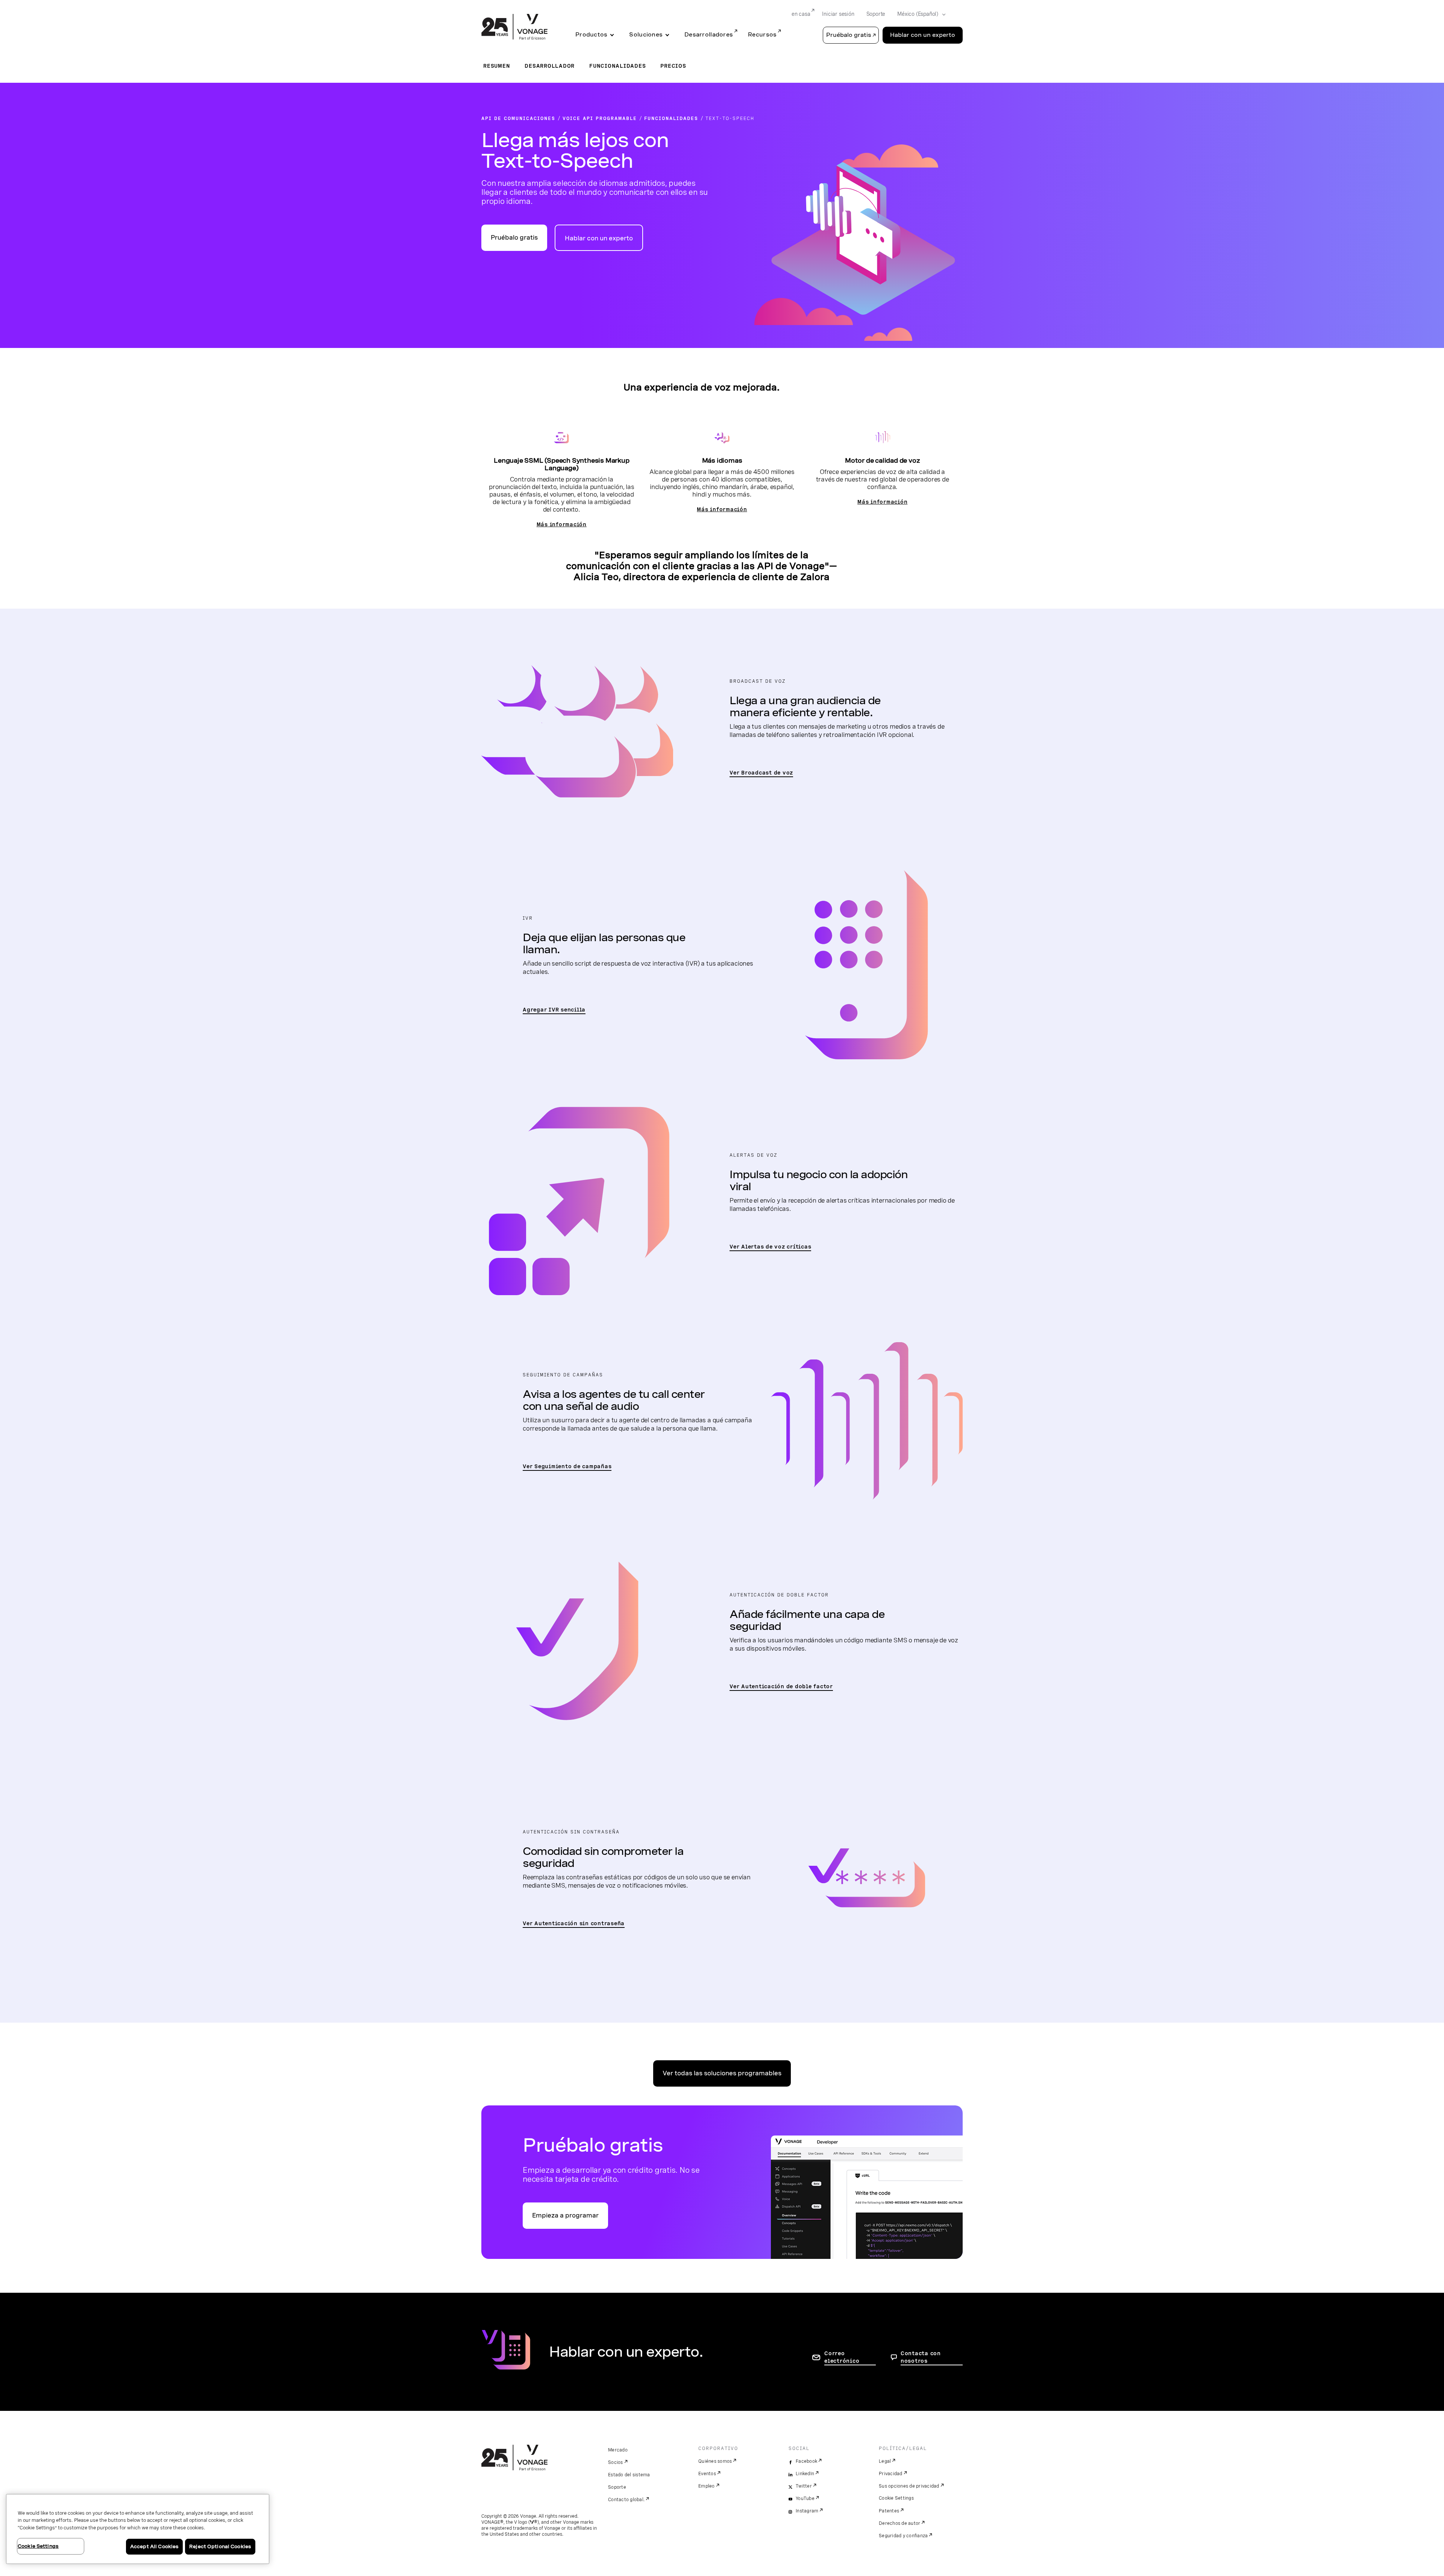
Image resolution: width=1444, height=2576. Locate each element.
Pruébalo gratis (514, 238)
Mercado (618, 2450)
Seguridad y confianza (903, 2536)
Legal (885, 2461)
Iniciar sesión (838, 14)
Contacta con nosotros (921, 2357)
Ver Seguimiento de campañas (567, 1466)
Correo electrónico (842, 2357)
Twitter (804, 2486)
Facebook (806, 2461)
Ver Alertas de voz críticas (770, 1247)
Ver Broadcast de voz (761, 773)
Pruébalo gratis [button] (849, 35)
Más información (562, 524)
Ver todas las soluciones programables (722, 2073)
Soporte (876, 14)
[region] (138, 2529)
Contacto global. (626, 2500)
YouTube (805, 2499)
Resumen (497, 66)
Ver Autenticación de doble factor (781, 1686)
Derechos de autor (899, 2523)
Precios (673, 66)
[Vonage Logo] (514, 27)
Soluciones (646, 35)
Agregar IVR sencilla (554, 1010)
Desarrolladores (709, 35)
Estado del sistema (629, 2475)
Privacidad (891, 2474)
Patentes (889, 2511)
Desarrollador (550, 66)
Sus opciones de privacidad (909, 2486)
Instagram (807, 2511)
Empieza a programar (565, 2215)
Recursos (762, 35)
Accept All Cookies (154, 2546)
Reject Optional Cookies (220, 2546)
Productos (591, 35)
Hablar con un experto (923, 35)
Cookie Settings (896, 2498)
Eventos (707, 2474)
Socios (616, 2462)
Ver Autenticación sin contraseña (574, 1923)
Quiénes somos (715, 2461)
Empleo (707, 2486)
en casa (801, 14)
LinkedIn (805, 2474)
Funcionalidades (617, 66)
